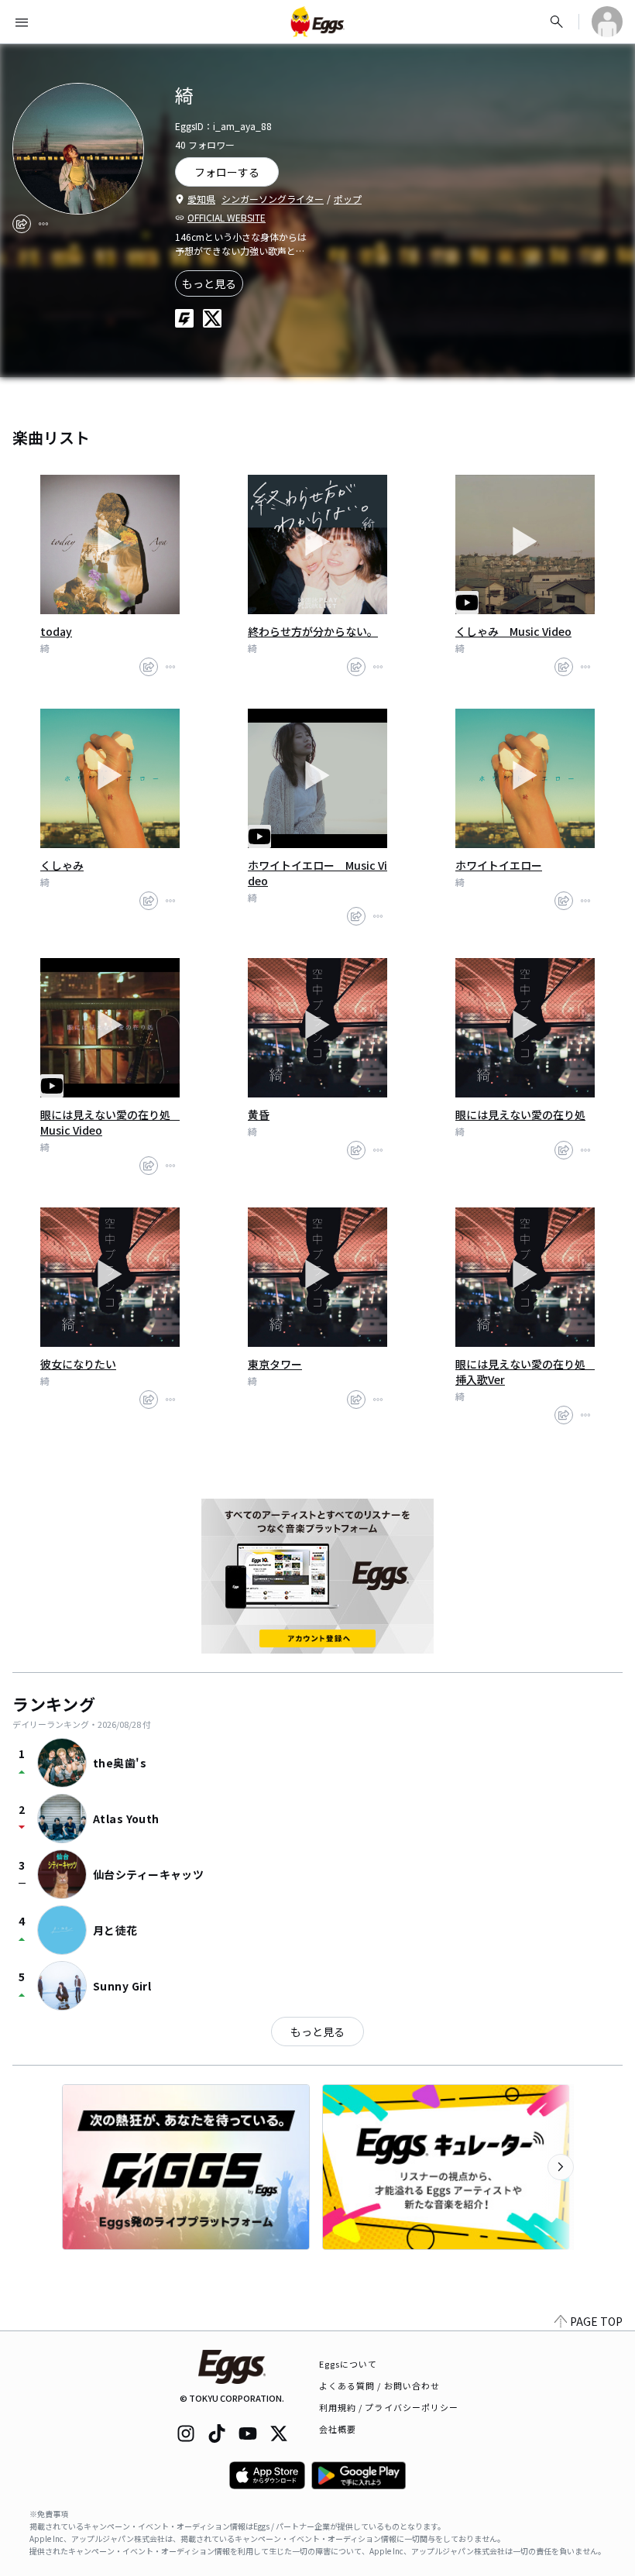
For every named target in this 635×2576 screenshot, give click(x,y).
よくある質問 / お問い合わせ (380, 2385)
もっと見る (209, 283)
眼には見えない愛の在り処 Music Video (110, 1122)
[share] (22, 224)
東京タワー (275, 1364)
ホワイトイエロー (499, 865)
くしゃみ (62, 865)
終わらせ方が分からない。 (313, 631)
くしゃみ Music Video (513, 631)
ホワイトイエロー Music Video (317, 873)
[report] (43, 224)
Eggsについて (348, 2364)
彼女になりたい (78, 1364)
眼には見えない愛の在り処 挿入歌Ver (525, 1372)
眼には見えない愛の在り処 (520, 1115)
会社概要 (338, 2429)
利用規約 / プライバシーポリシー (389, 2407)
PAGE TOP (596, 2321)
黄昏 (259, 1115)
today (56, 631)
